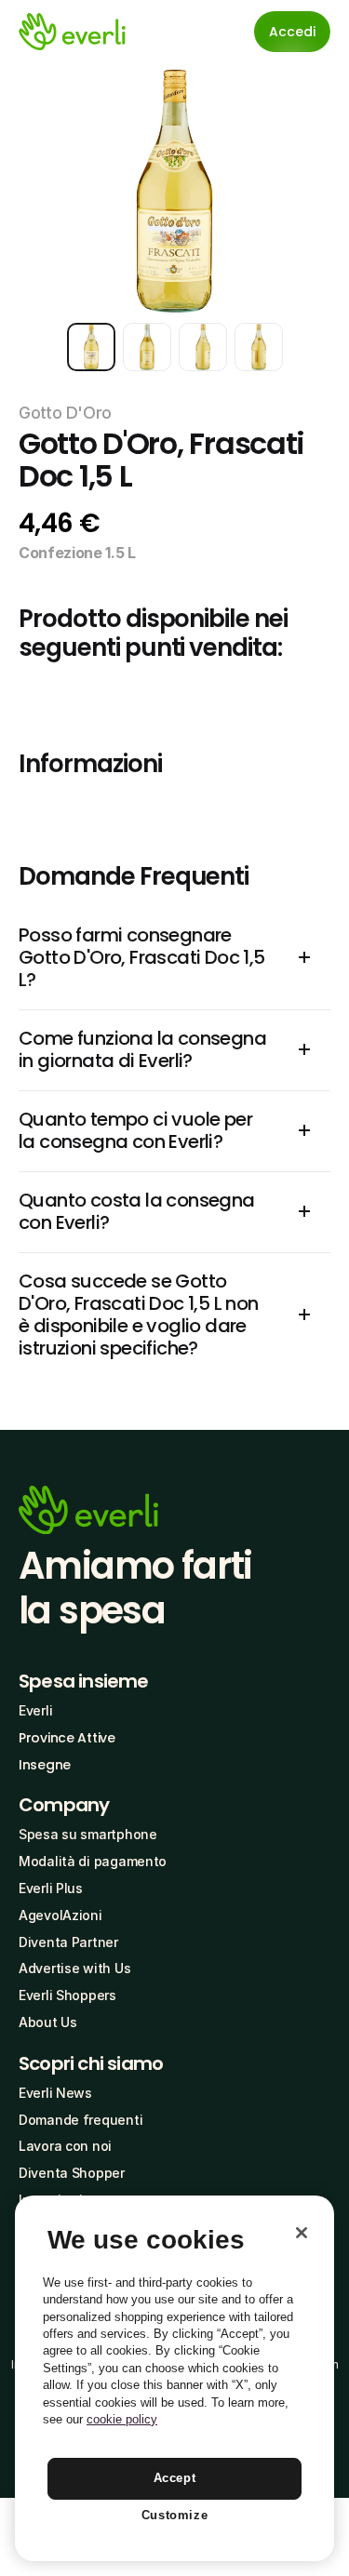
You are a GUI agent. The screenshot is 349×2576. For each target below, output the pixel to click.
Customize (175, 2515)
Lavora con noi (65, 2146)
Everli (35, 1710)
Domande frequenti (81, 2120)
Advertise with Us (74, 1968)
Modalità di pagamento (93, 1861)
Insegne (45, 1765)
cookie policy (122, 2419)
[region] (174, 2378)
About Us (48, 2022)
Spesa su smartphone (88, 1834)
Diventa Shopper (72, 2173)
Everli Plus (51, 1888)
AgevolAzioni (60, 1915)
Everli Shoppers (67, 1995)
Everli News (55, 2093)
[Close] (302, 2233)
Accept (175, 2478)
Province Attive (67, 1738)
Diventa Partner (68, 1942)
